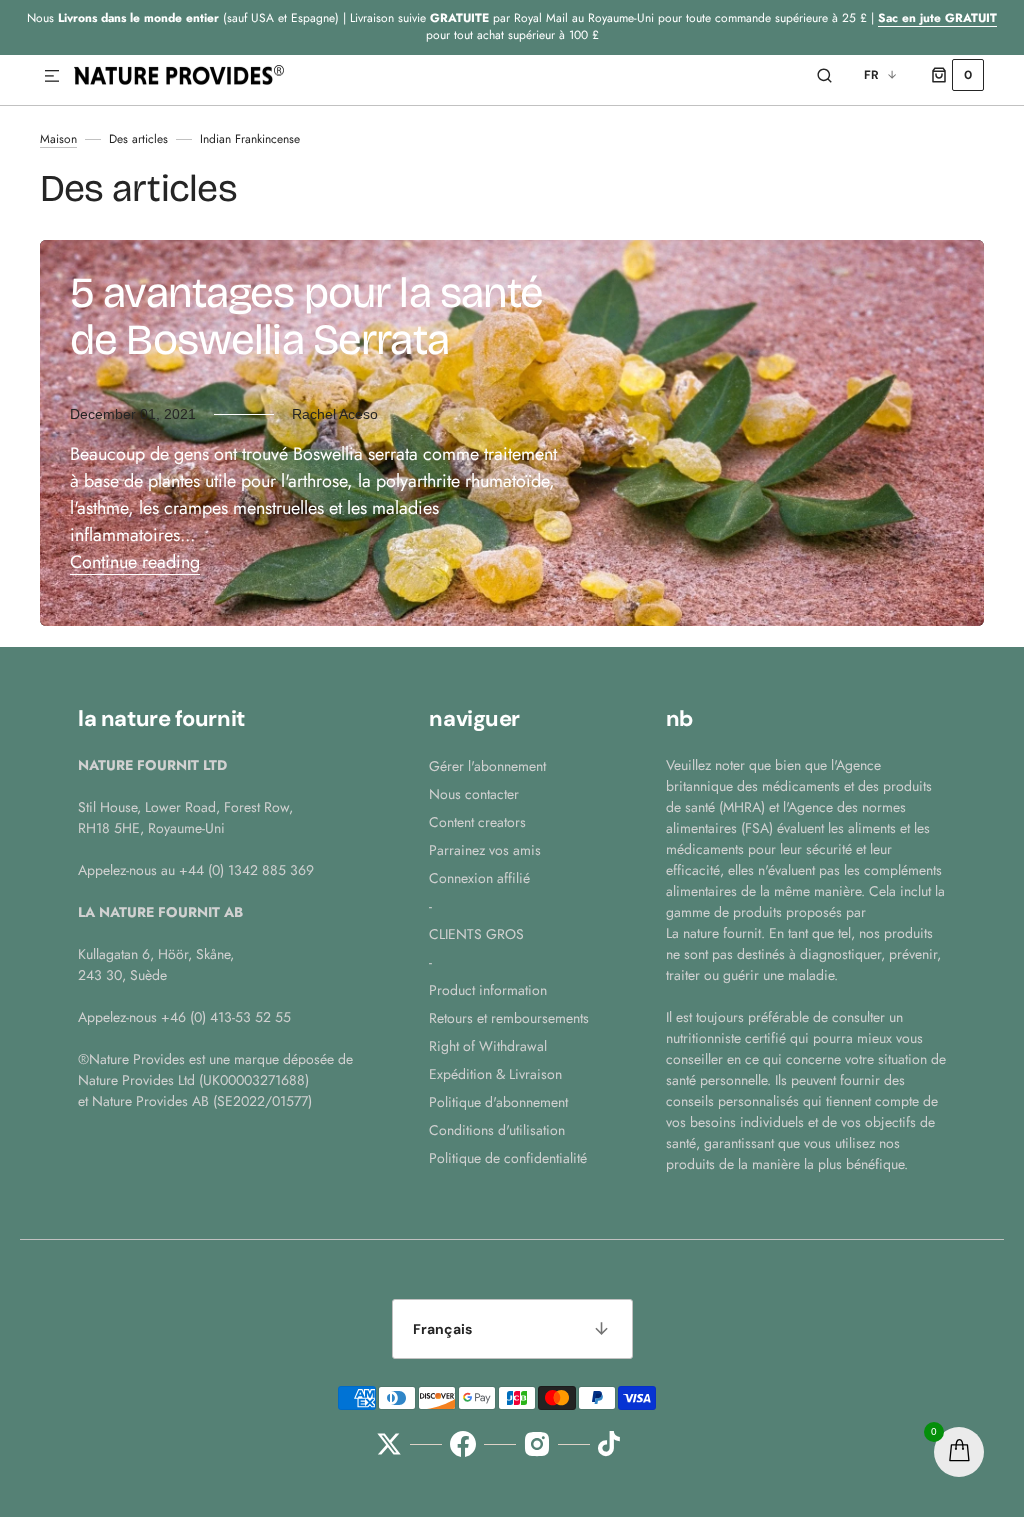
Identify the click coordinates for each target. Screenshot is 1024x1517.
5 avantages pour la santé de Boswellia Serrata (307, 316)
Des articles (138, 139)
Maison (58, 139)
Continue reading (135, 562)
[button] (52, 77)
